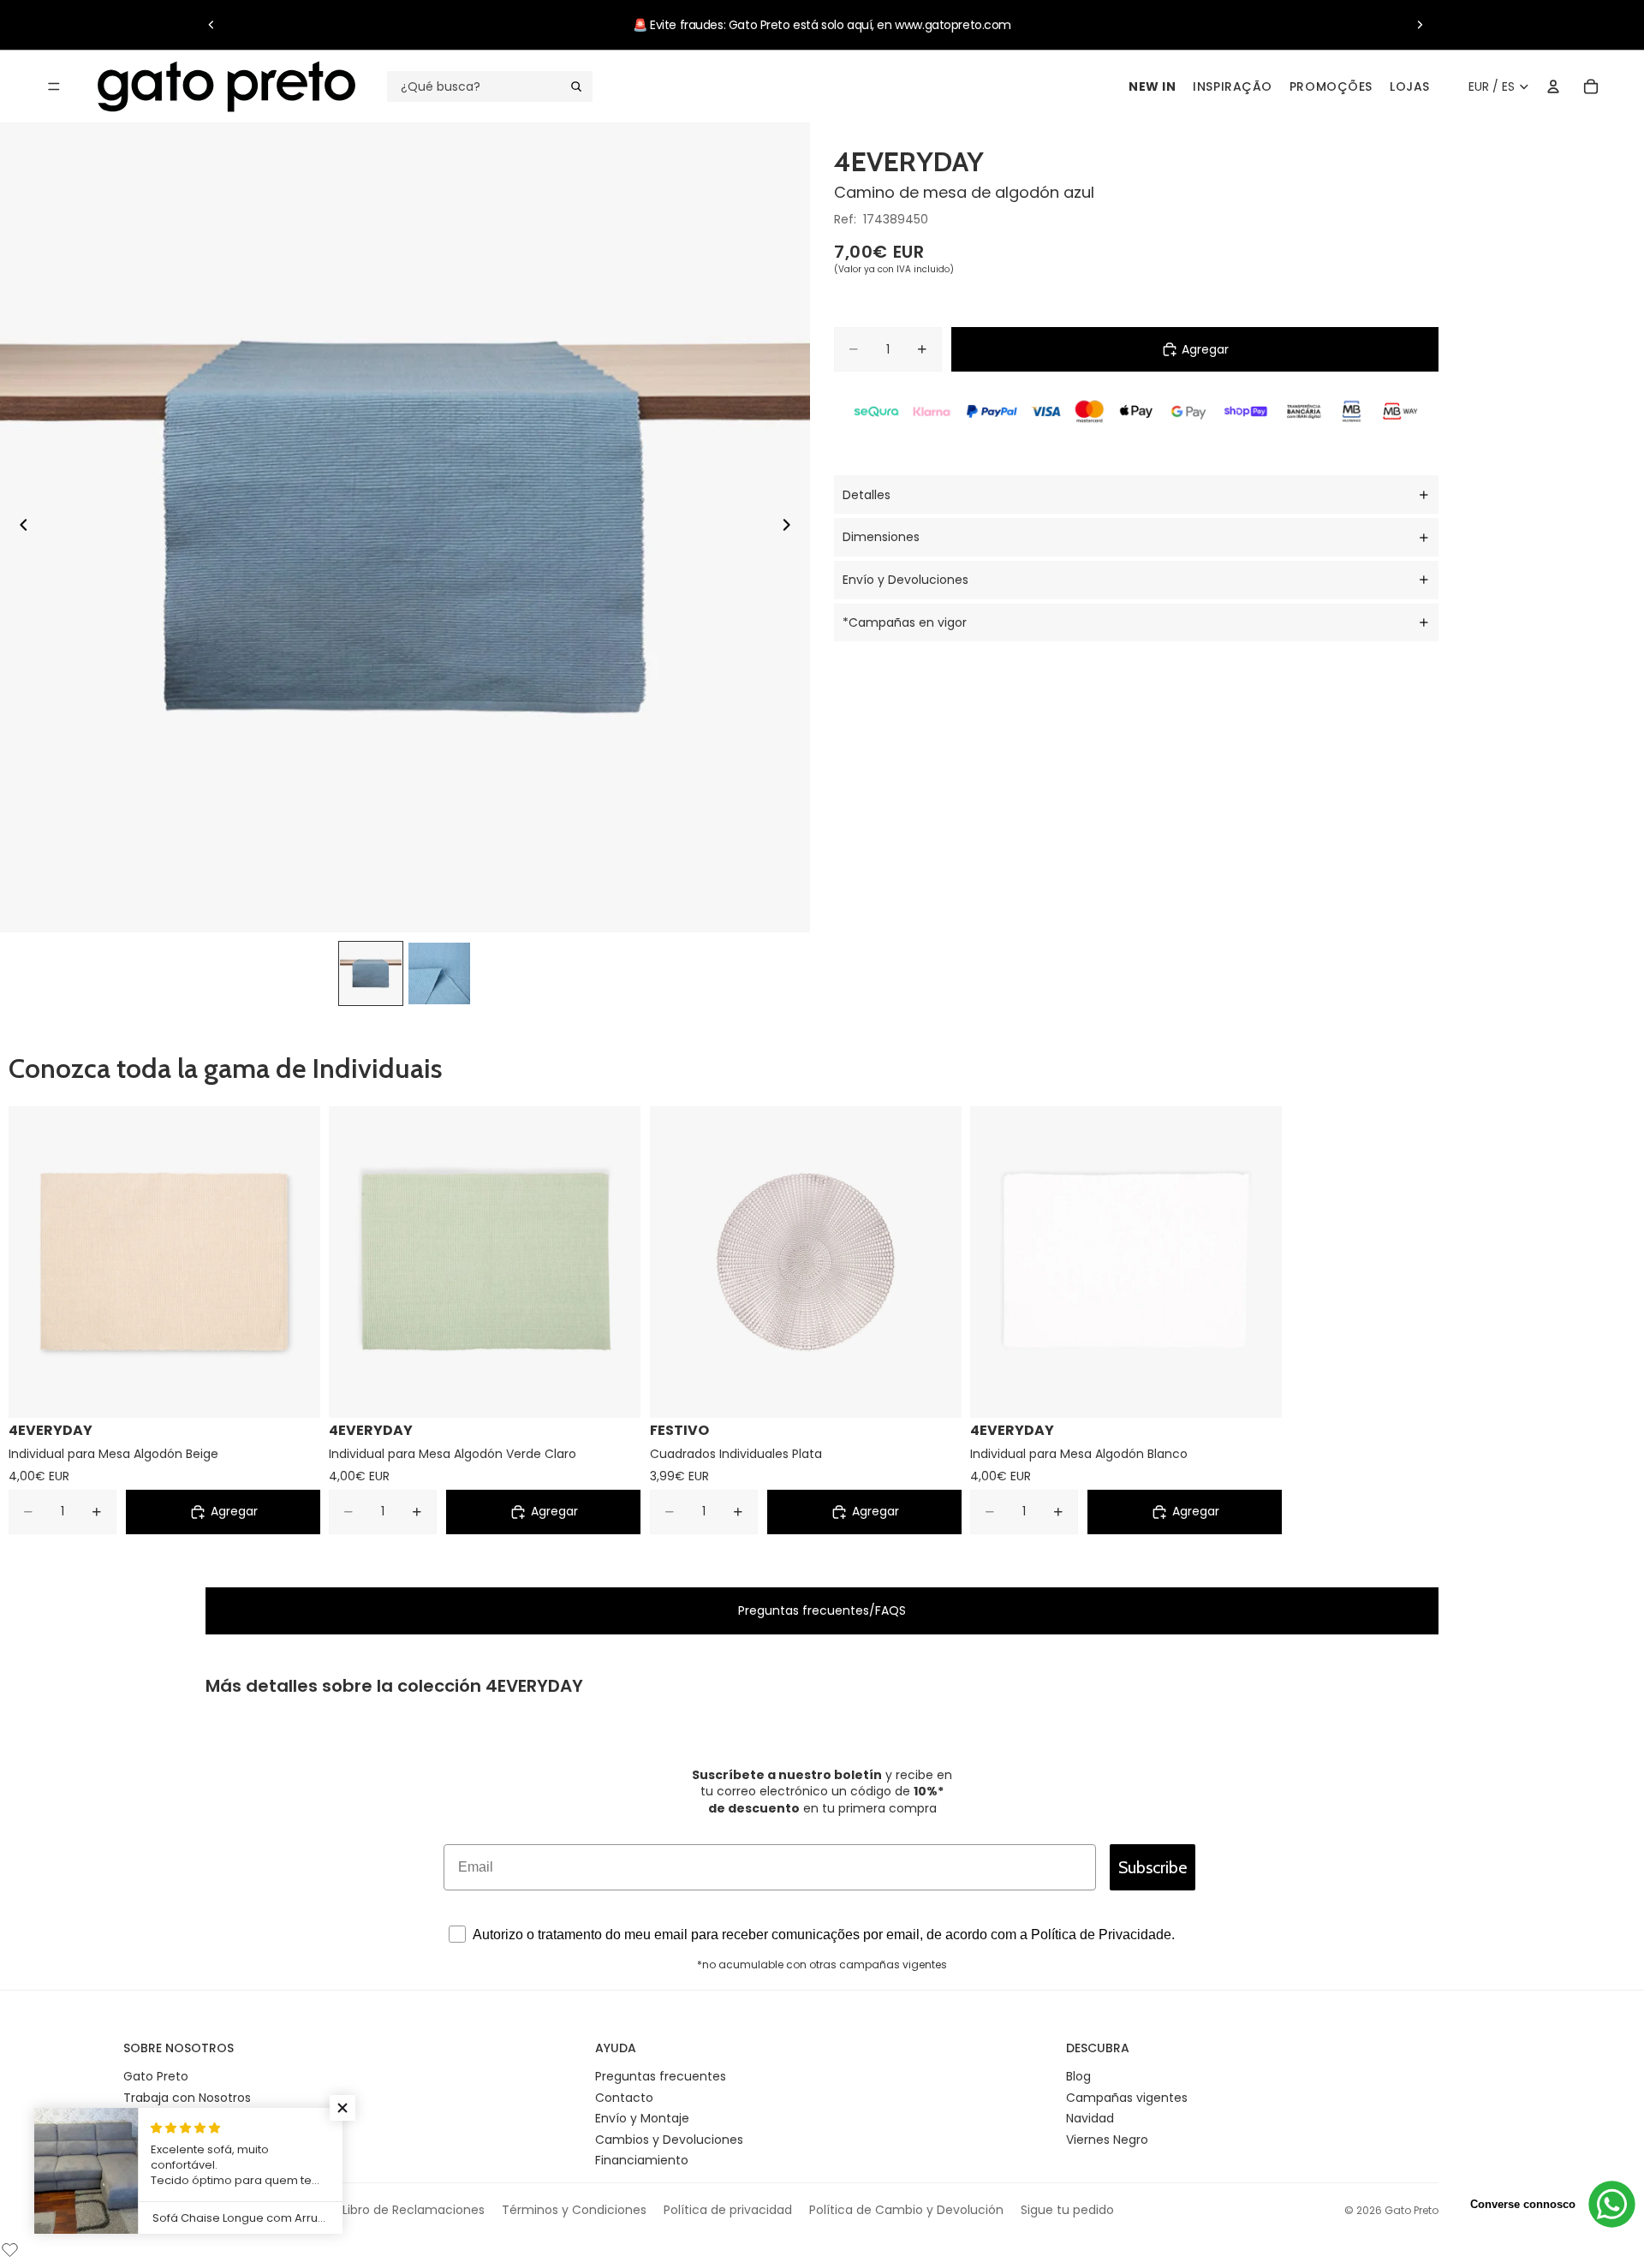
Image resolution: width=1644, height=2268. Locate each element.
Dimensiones (881, 537)
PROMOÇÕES (1331, 86)
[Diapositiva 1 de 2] (371, 973)
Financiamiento (642, 2160)
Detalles (867, 495)
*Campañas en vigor (905, 622)
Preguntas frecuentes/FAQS (822, 1610)
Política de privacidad (728, 2210)
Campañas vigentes (1127, 2098)
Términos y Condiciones (574, 2210)
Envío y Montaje (642, 2118)
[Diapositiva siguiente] (1420, 25)
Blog (1078, 2076)
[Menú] (54, 86)
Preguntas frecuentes (661, 2076)
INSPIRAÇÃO (1233, 86)
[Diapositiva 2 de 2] (439, 973)
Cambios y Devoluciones (669, 2140)
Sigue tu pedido (1067, 2210)
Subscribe (1153, 1867)
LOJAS (1410, 86)
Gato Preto (156, 2076)
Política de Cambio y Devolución (906, 2210)
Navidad (1090, 2118)
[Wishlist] (10, 2247)
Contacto (624, 2098)
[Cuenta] (1553, 86)
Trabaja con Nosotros (187, 2098)
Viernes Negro (1107, 2140)
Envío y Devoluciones (905, 580)
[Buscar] (490, 86)
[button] (342, 2108)
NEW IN (1152, 86)
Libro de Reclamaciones (414, 2210)
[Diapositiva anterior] (211, 25)
